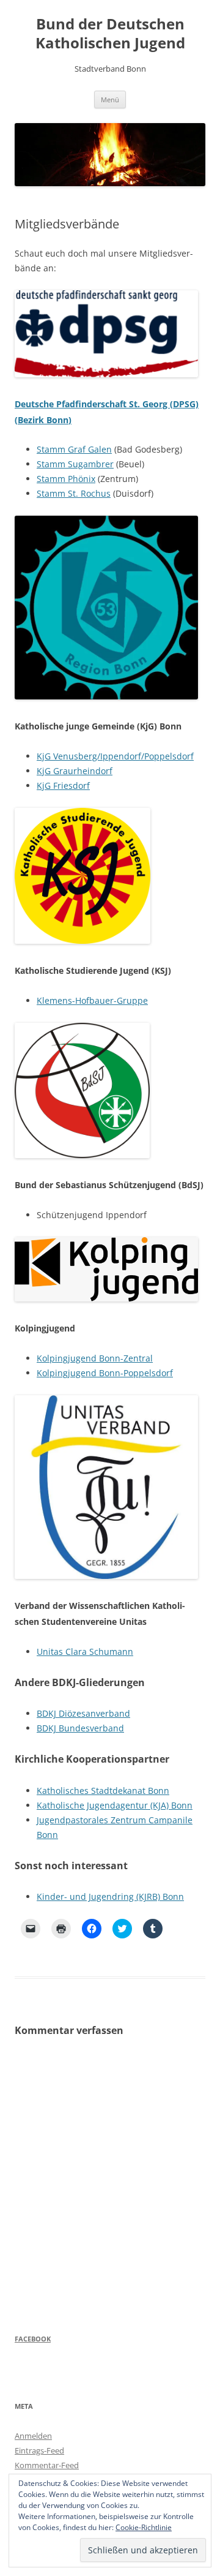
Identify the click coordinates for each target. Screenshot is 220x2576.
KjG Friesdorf (63, 785)
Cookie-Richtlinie (144, 2527)
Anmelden (33, 2436)
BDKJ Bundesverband (80, 1728)
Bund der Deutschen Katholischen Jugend (110, 34)
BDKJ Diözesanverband (83, 1713)
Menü (110, 100)
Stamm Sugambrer (75, 464)
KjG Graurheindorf (75, 771)
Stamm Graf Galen (74, 449)
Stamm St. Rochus (74, 493)
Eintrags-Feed (39, 2450)
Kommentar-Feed (47, 2465)
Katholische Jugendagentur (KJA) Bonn (115, 1805)
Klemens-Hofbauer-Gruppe (92, 1000)
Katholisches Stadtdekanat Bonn (103, 1791)
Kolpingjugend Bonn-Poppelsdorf (105, 1373)
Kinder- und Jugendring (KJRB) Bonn (110, 1896)
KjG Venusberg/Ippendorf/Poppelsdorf (115, 756)
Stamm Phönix (66, 479)
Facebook (33, 2339)
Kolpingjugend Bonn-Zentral (95, 1358)
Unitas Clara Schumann (85, 1651)
